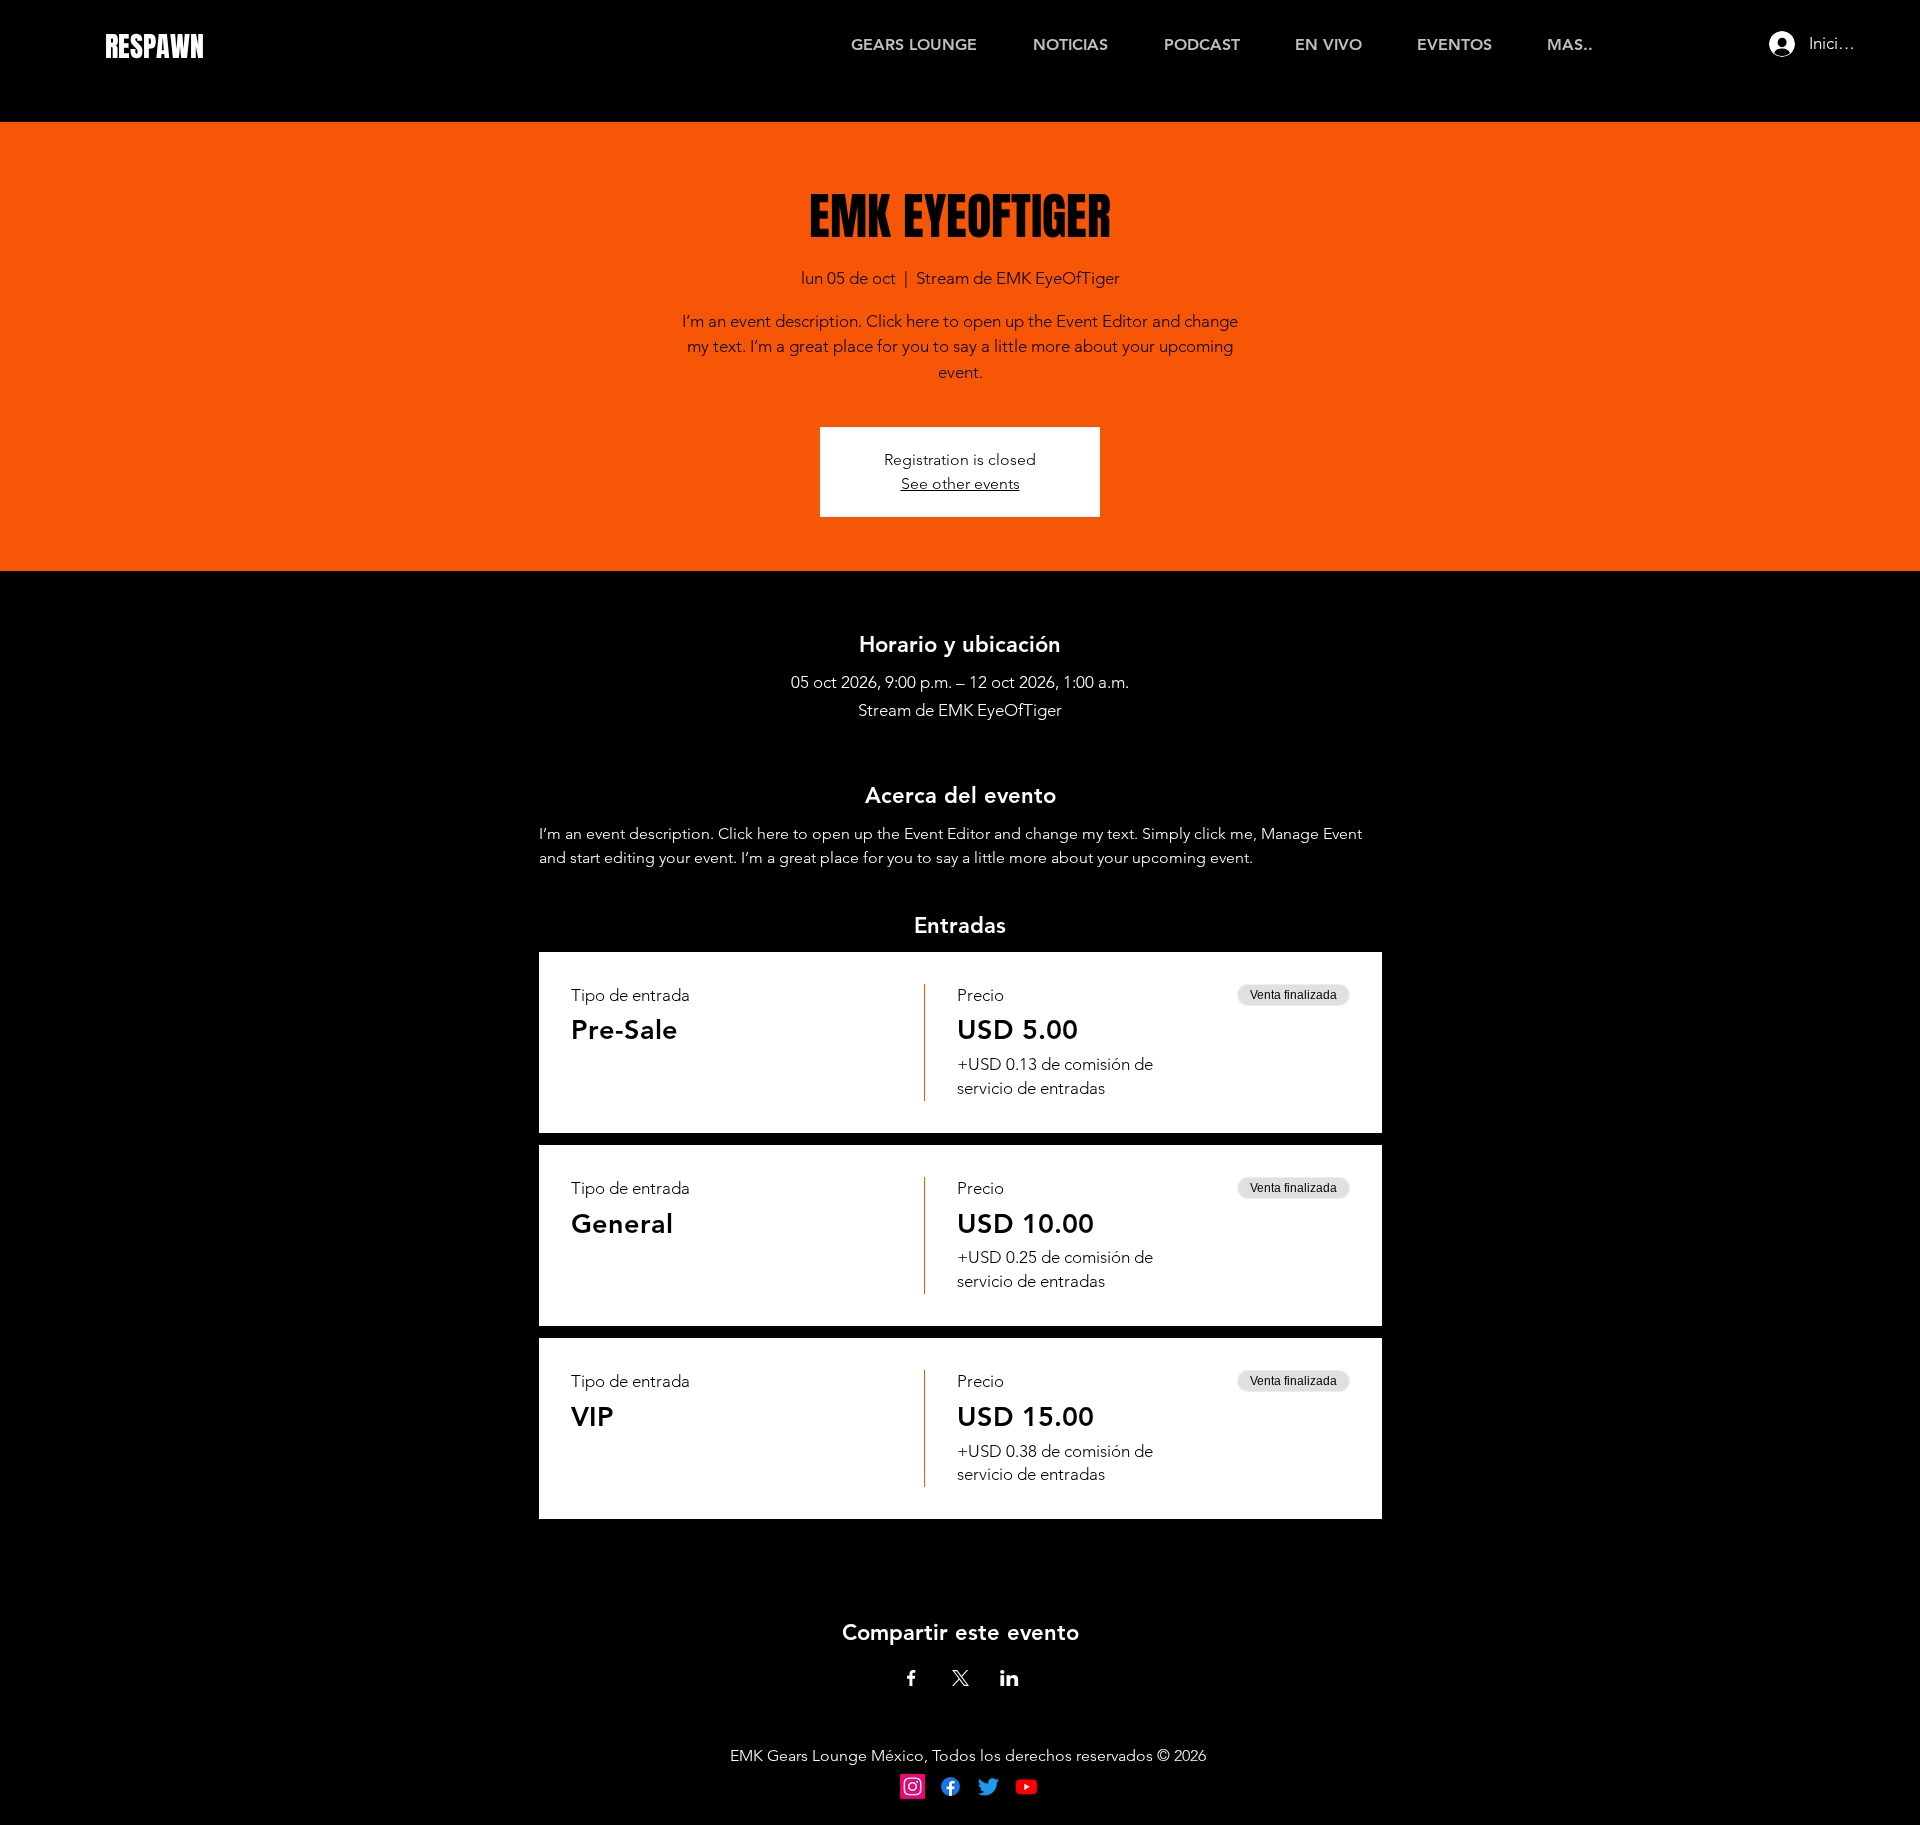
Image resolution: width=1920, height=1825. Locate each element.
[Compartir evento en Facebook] (911, 1678)
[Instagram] (912, 1786)
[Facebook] (950, 1786)
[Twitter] (988, 1786)
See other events (960, 483)
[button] (1569, 44)
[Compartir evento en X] (960, 1678)
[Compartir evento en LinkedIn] (1009, 1678)
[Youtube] (1026, 1786)
